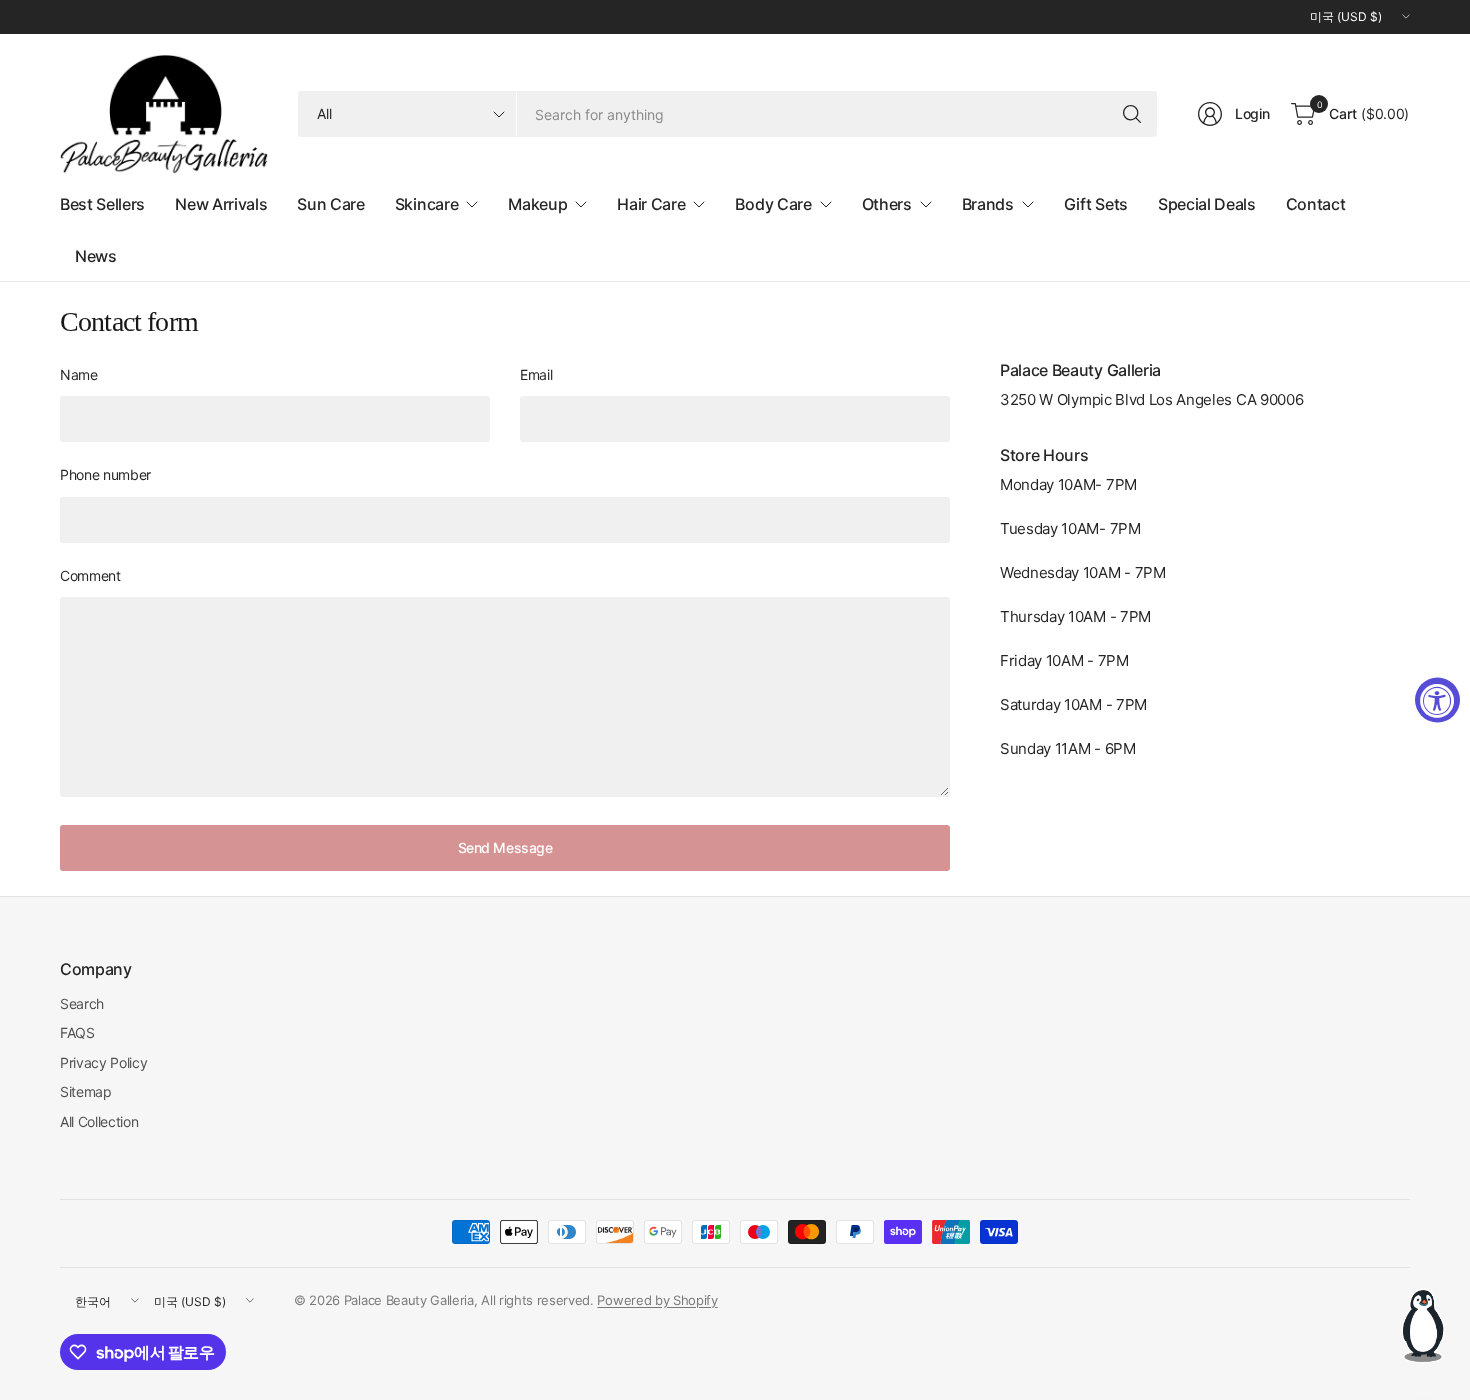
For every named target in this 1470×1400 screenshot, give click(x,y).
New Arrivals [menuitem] (221, 204)
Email (536, 374)
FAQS (77, 1032)
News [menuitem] (96, 256)
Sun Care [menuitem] (330, 204)
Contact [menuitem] (1316, 204)
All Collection (99, 1121)
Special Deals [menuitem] (1207, 204)
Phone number (105, 474)
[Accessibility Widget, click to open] (1437, 700)
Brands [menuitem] (988, 204)
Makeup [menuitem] (537, 204)
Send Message (505, 847)
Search (82, 1003)
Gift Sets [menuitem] (1096, 204)
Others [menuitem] (887, 204)
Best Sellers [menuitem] (102, 204)
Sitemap (86, 1091)
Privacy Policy (104, 1062)
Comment (90, 575)
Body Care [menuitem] (773, 204)
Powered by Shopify (657, 1300)
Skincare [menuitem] (426, 204)
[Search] (1132, 114)
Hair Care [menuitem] (651, 204)
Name (79, 374)
